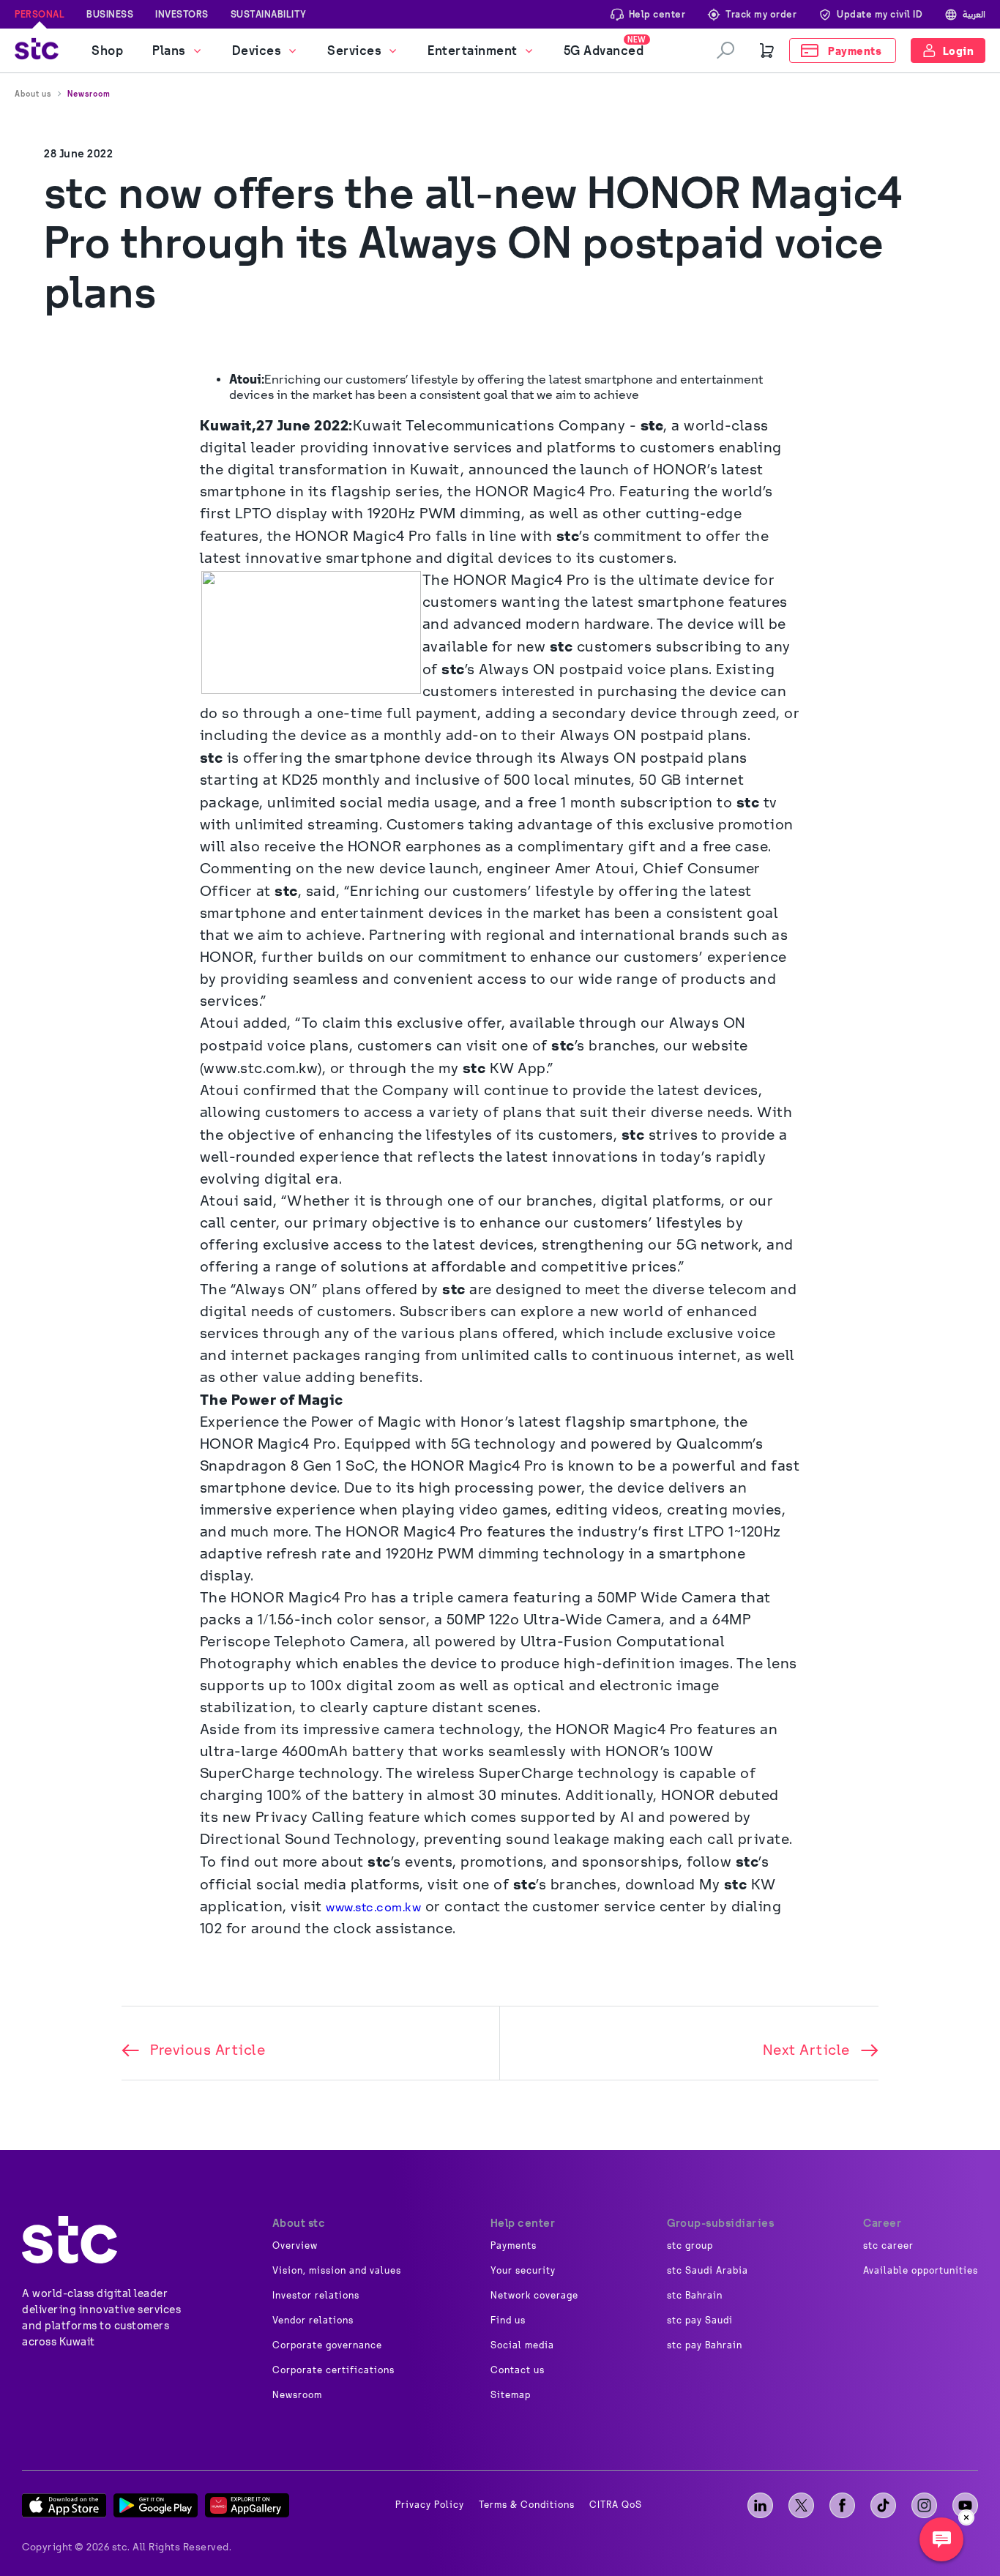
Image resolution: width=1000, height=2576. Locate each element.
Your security (523, 2271)
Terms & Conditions (527, 2505)
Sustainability (269, 14)
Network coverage (534, 2296)
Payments (514, 2246)
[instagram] (924, 2505)
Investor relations (316, 2296)
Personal (40, 14)
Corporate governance (327, 2345)
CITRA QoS (616, 2505)
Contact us (518, 2370)
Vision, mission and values (337, 2271)
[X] (801, 2505)
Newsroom (89, 94)
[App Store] (64, 2505)
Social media (522, 2345)
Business (110, 14)
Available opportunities (921, 2271)
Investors (182, 14)
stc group (690, 2246)
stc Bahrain (695, 2296)
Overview (295, 2246)
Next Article (806, 2050)
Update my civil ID (880, 14)
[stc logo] (37, 51)
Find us (508, 2321)
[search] (725, 51)
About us (33, 94)
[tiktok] (883, 2505)
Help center (657, 14)
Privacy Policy (430, 2505)
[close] (966, 2517)
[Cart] (767, 51)
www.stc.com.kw (373, 1907)
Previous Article (208, 2050)
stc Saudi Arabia (708, 2271)
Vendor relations (313, 2321)
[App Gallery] (247, 2505)
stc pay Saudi (700, 2321)
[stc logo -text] (70, 2240)
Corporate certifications (333, 2370)
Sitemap (511, 2395)
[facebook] (842, 2505)
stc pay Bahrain (705, 2345)
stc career (888, 2246)
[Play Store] (156, 2505)
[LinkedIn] (760, 2505)
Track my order (761, 14)
